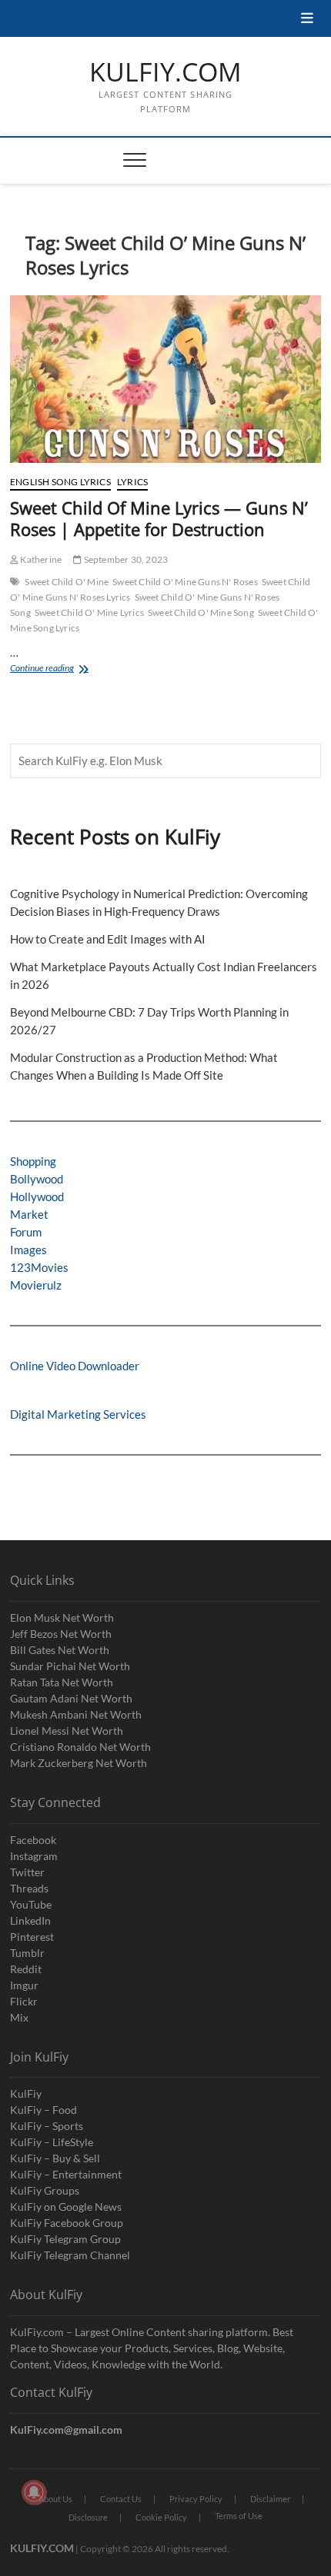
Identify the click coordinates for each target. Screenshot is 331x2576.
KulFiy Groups (45, 2190)
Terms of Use (239, 2516)
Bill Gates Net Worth (60, 1650)
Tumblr (27, 1953)
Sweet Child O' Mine (67, 582)
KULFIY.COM (165, 72)
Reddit (26, 1969)
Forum (26, 1232)
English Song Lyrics (60, 482)
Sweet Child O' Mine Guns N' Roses (185, 582)
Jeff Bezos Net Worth (61, 1634)
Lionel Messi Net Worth (67, 1731)
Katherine (40, 559)
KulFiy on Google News (66, 2207)
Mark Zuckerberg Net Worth (79, 1763)
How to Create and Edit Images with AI (108, 939)
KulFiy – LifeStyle (52, 2142)
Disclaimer (270, 2499)
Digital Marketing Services (78, 1414)
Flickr (24, 2001)
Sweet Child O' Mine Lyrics (89, 612)
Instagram (34, 1856)
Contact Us (121, 2499)
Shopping (33, 1161)
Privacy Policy (196, 2499)
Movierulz (36, 1285)
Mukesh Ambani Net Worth (76, 1714)
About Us (55, 2499)
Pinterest (32, 1937)
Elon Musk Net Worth (62, 1617)
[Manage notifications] (34, 2492)
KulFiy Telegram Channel (70, 2255)
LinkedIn (30, 1920)
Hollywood (37, 1196)
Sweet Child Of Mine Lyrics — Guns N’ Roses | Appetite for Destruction (159, 518)
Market (29, 1214)
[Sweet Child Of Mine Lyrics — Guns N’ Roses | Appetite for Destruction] (165, 379)
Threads (29, 1888)
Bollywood (37, 1179)
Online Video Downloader (75, 1366)
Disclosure (88, 2517)
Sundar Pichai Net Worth (70, 1666)
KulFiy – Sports (47, 2126)
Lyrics (132, 482)
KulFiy (26, 2093)
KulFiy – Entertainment (66, 2174)
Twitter (27, 1872)
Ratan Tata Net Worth (62, 1682)
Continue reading (64, 669)
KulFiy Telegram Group (65, 2239)
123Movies (39, 1267)
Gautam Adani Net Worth (71, 1698)
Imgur (24, 1985)
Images (28, 1250)
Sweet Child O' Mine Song (201, 612)
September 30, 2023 (125, 559)
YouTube (31, 1904)
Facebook (33, 1840)
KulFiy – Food (43, 2110)
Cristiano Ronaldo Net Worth (80, 1747)
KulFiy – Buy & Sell (55, 2158)
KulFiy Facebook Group (67, 2223)
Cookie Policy (161, 2517)
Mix (19, 2017)
